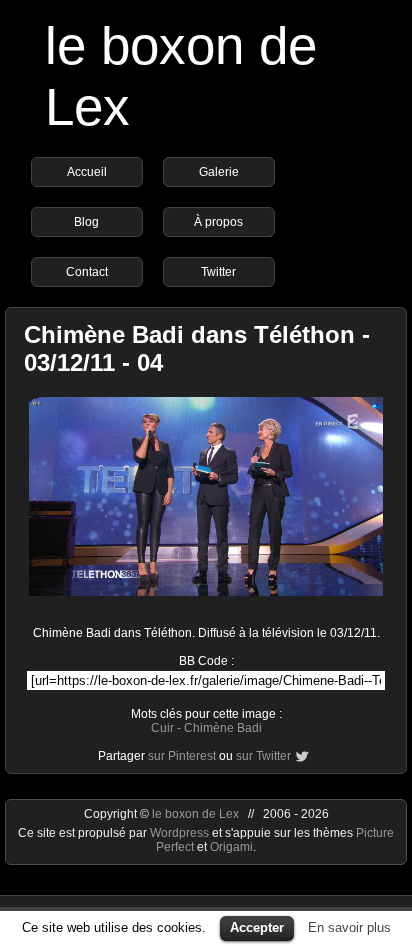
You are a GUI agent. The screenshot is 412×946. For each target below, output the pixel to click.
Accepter (257, 927)
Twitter (218, 272)
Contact (87, 272)
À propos (218, 222)
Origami (231, 847)
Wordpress (181, 833)
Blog (86, 222)
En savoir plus (349, 927)
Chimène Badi (223, 728)
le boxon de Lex (195, 814)
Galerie (219, 172)
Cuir (162, 728)
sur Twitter (263, 756)
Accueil (87, 172)
